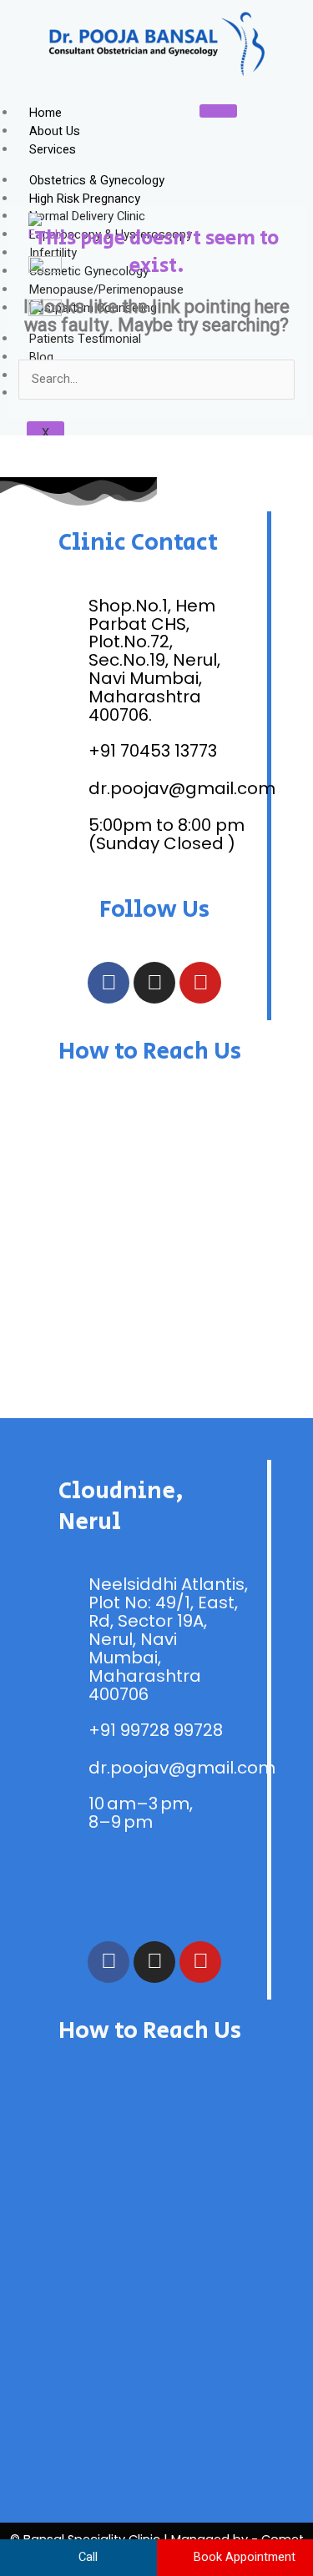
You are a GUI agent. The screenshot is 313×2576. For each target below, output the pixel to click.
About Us (55, 131)
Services (53, 150)
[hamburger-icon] (218, 111)
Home (45, 113)
